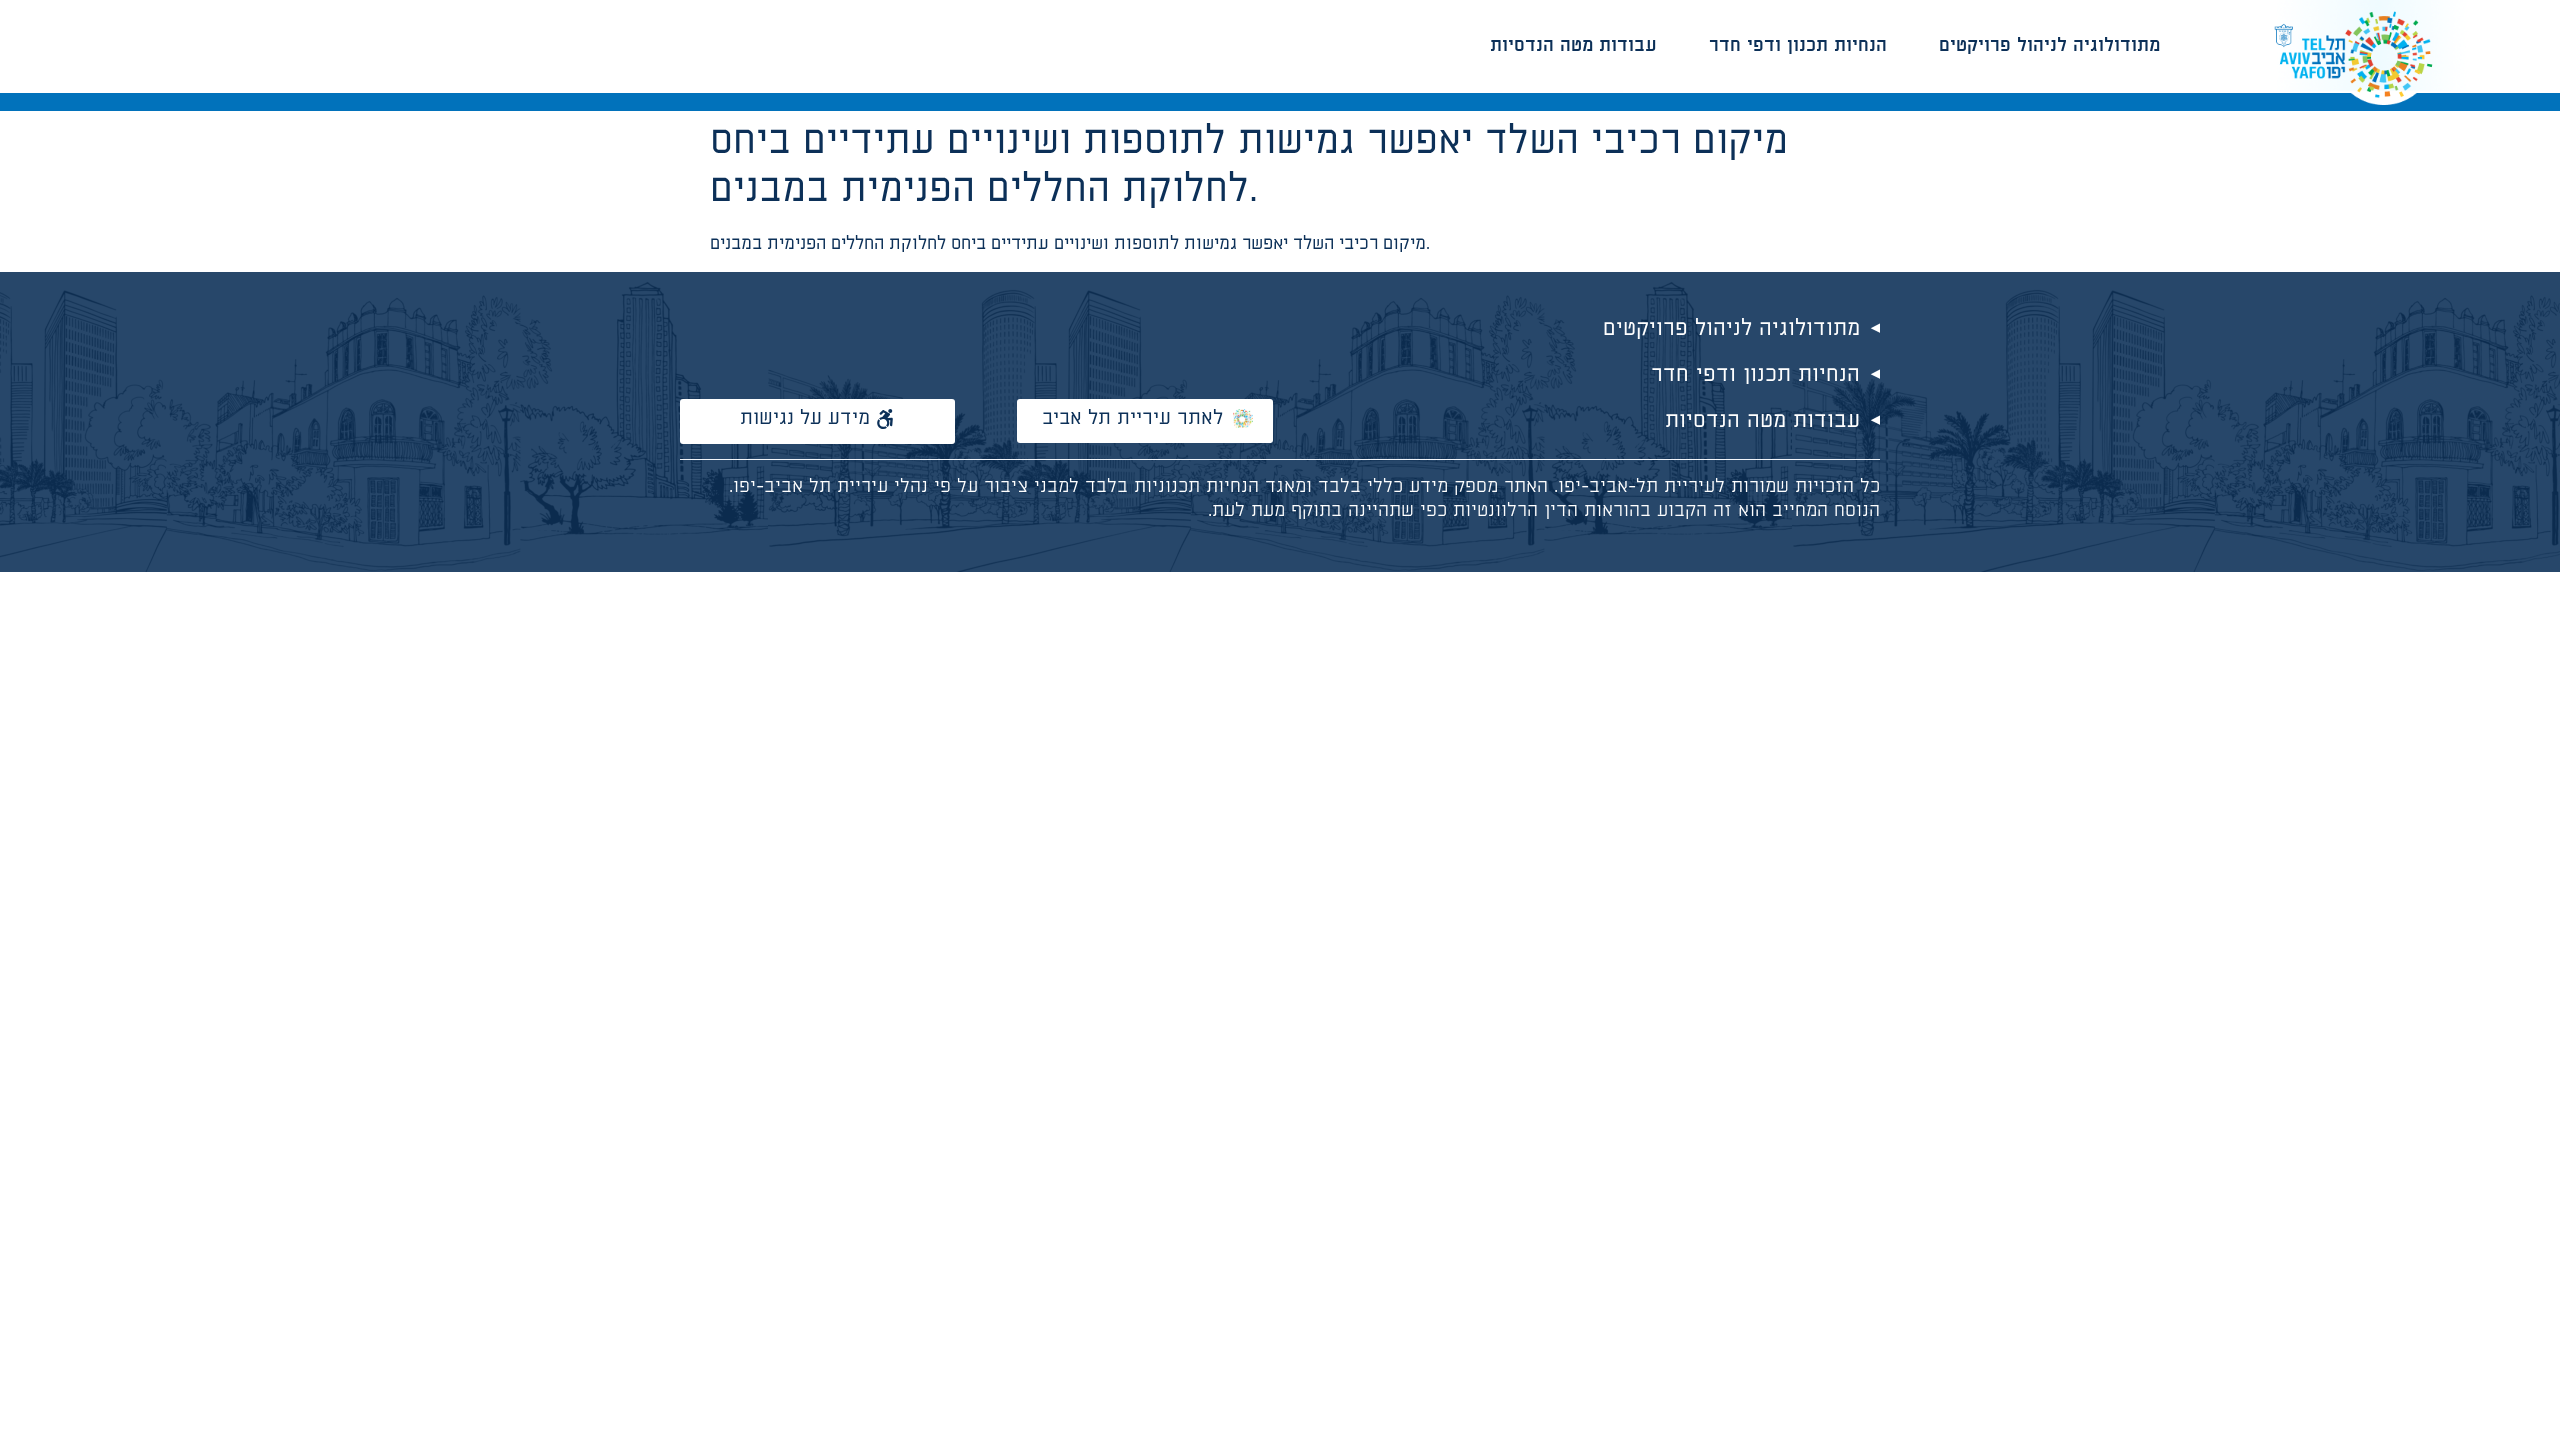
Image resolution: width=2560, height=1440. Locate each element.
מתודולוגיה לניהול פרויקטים (2049, 46)
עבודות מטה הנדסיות (1573, 46)
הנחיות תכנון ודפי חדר (1798, 46)
